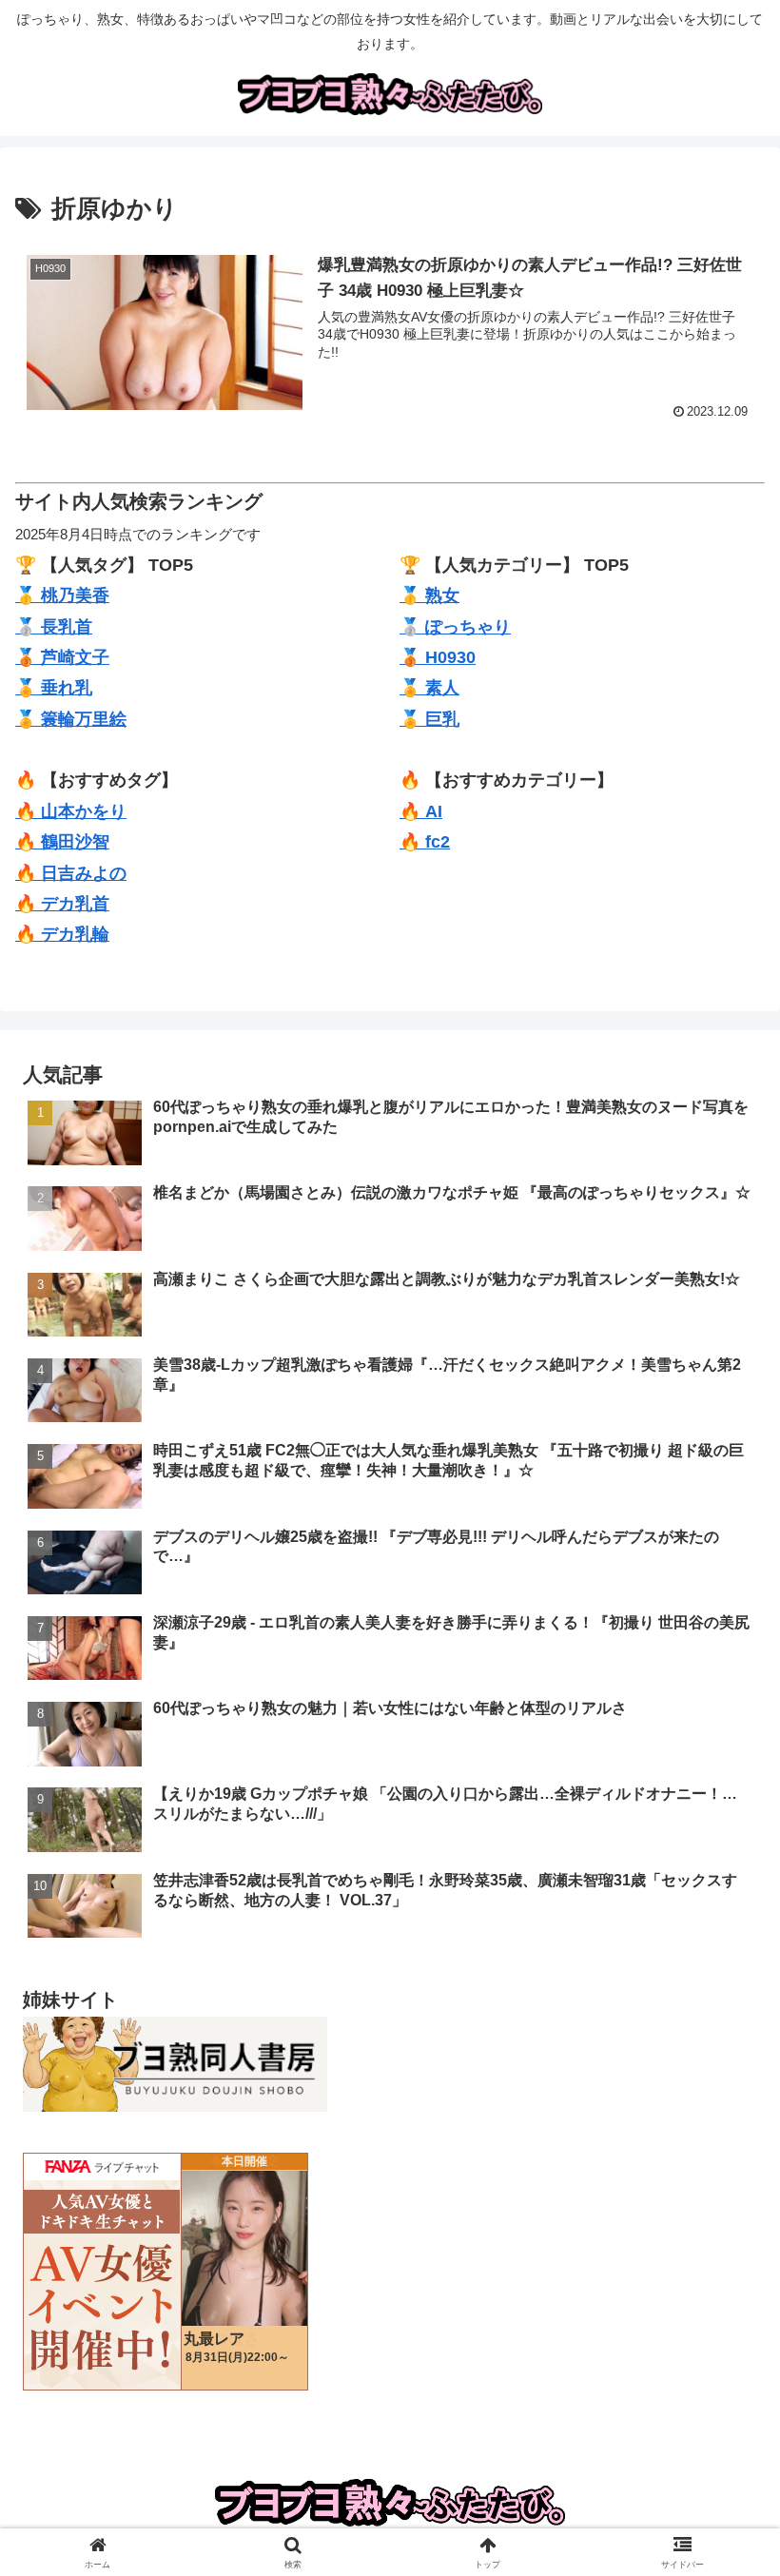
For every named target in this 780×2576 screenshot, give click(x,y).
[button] (721, 2437)
